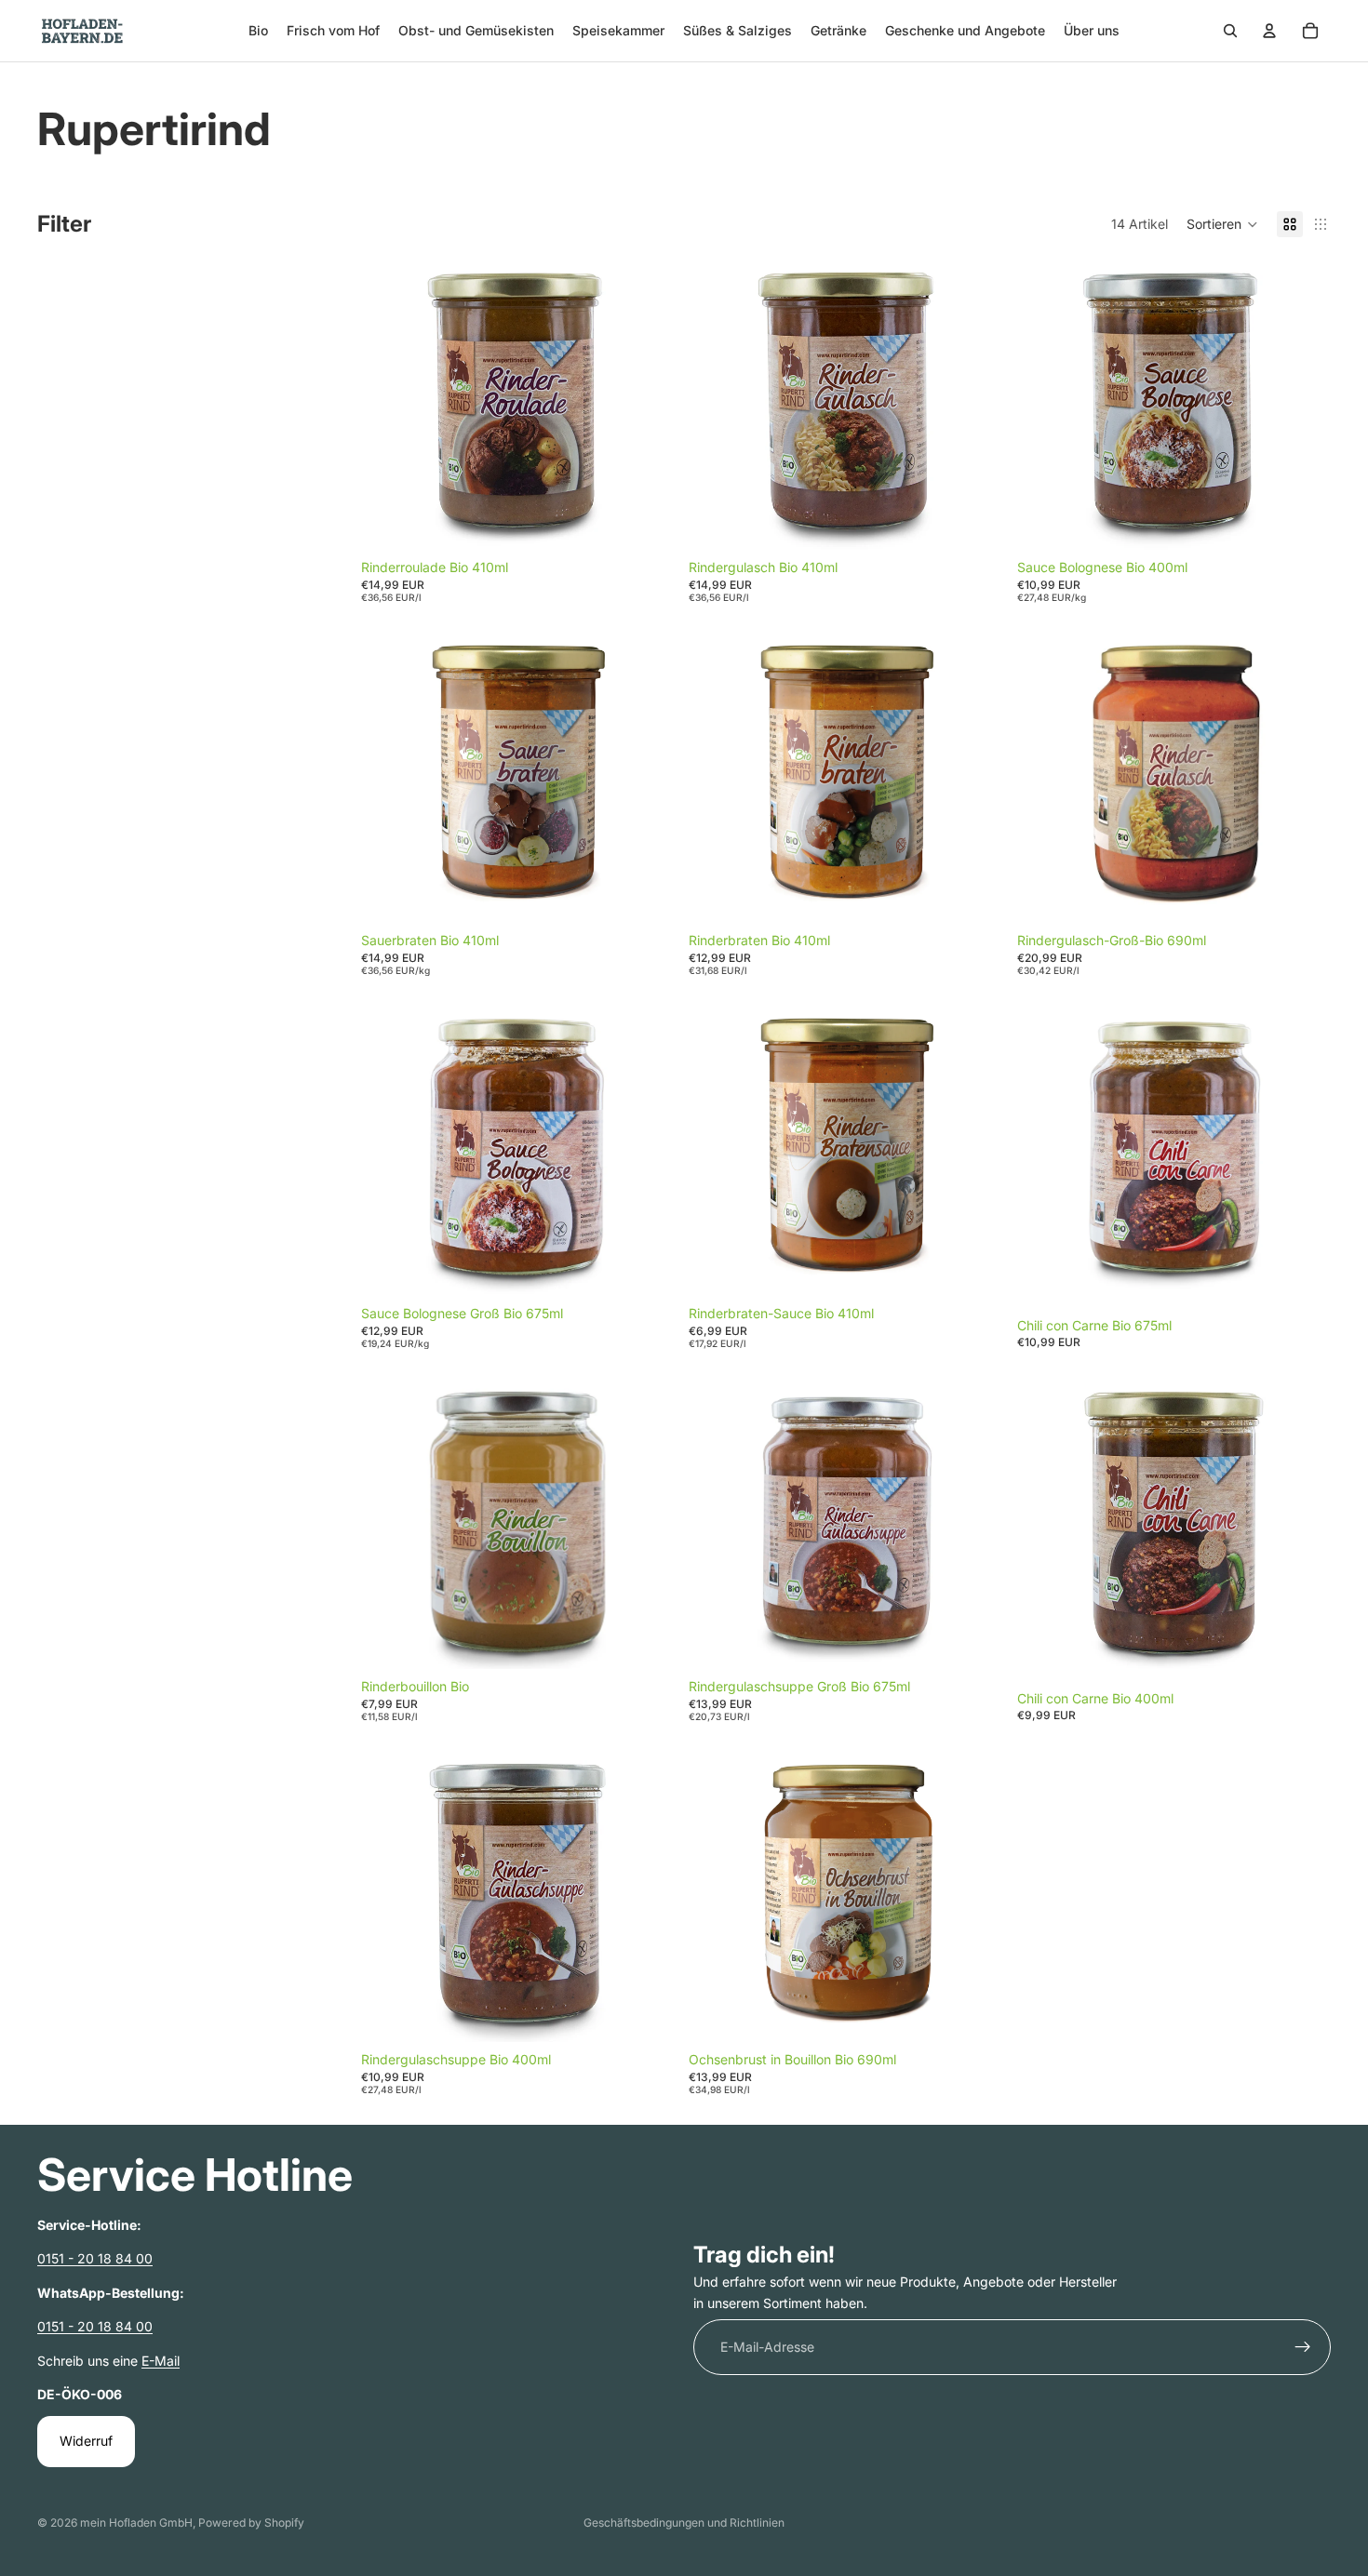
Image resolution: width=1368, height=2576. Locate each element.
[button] (1222, 224)
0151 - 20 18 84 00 (95, 2259)
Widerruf (86, 2442)
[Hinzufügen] (646, 522)
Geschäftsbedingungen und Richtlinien (684, 2523)
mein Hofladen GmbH (136, 2523)
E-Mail (161, 2361)
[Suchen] (1230, 31)
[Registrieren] (1303, 2348)
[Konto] (1269, 31)
